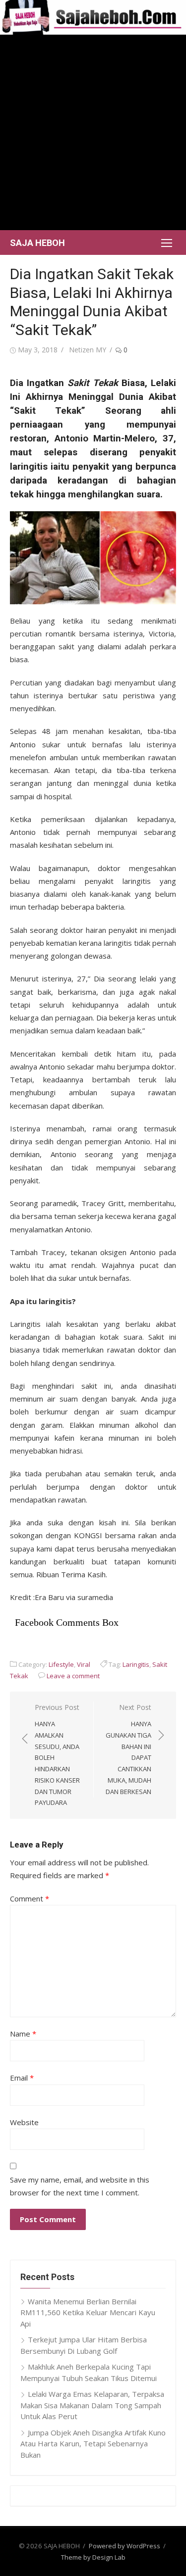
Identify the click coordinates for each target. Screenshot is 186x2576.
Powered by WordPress (124, 2546)
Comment (30, 1898)
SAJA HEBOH (37, 243)
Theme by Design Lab (93, 2557)
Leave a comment (73, 1676)
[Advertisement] (93, 132)
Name (23, 2034)
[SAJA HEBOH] (93, 17)
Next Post (128, 1749)
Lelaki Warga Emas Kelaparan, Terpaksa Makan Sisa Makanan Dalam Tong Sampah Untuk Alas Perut (92, 2405)
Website (24, 2122)
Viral (84, 1664)
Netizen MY (88, 350)
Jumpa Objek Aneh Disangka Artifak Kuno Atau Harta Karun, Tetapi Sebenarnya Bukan (93, 2444)
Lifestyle (61, 1664)
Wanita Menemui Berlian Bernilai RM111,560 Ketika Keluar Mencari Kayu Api (88, 2312)
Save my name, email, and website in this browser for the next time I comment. (80, 2186)
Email (22, 2078)
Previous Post (57, 1755)
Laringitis (136, 1664)
